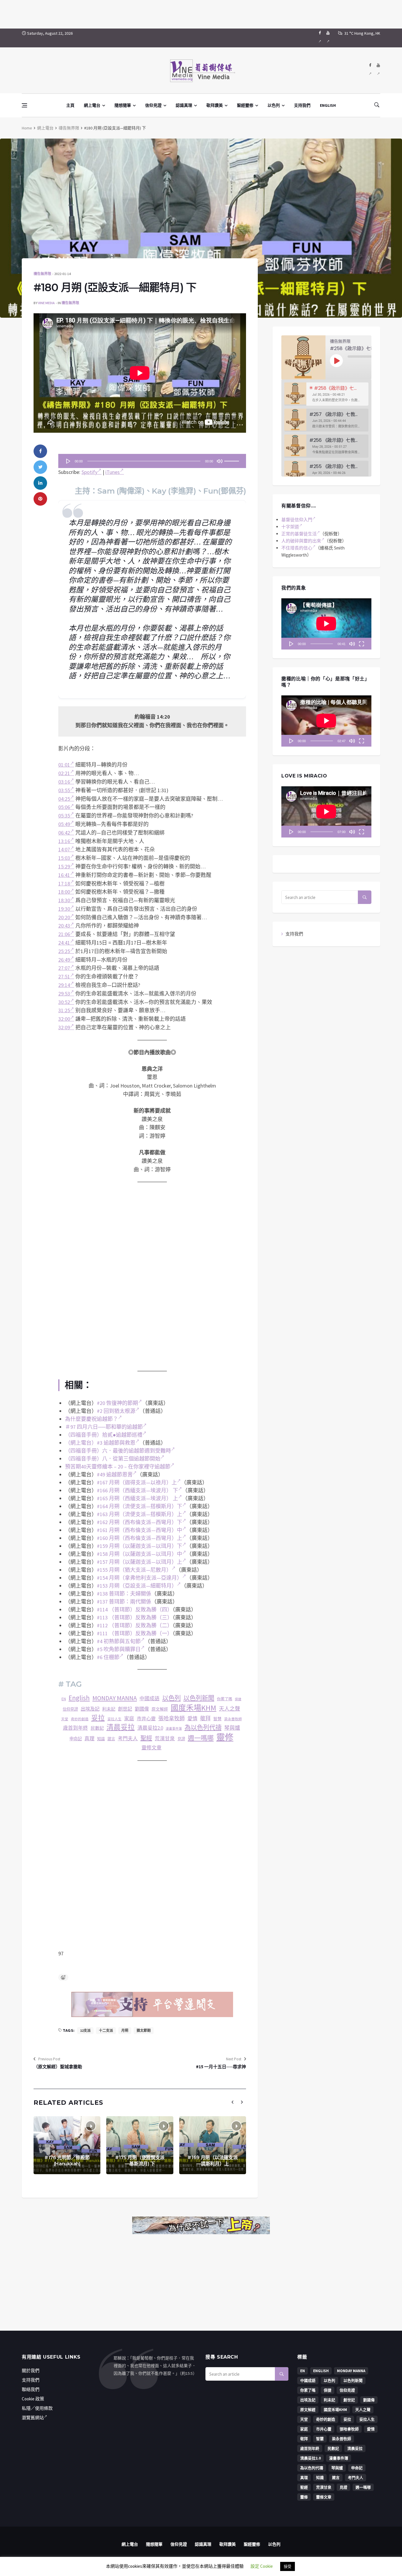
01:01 (64, 765)
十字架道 (290, 527)
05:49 (64, 824)
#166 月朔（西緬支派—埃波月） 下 (137, 1490)
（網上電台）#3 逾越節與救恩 (100, 1443)
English (79, 1698)
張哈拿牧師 (172, 1718)
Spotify (89, 472)
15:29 (64, 866)
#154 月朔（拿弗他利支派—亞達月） (139, 1578)
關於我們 (31, 2371)
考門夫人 (128, 1739)
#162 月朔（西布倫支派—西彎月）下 (139, 1522)
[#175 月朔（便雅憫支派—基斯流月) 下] (140, 2145)
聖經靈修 (245, 105)
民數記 (97, 1728)
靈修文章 (152, 1748)
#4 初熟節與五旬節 (119, 1641)
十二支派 (106, 2030)
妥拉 (98, 1718)
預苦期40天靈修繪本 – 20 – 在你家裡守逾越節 (118, 1467)
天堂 (65, 1719)
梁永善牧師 (233, 1719)
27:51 (64, 976)
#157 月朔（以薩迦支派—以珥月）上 (139, 1562)
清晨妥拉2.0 (150, 1728)
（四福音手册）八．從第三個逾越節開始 (113, 1459)
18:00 (64, 892)
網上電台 (92, 105)
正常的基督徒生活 (299, 534)
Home (27, 128)
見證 (181, 1739)
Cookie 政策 (33, 2399)
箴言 (111, 1739)
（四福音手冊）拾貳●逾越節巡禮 (104, 1435)
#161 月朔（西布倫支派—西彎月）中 (139, 1530)
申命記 (76, 1739)
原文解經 (160, 1709)
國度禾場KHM (193, 1708)
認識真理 (184, 105)
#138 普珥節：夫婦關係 (124, 1594)
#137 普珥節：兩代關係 (124, 1602)
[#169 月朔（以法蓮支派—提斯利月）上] (213, 2145)
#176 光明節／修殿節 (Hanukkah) (67, 2161)
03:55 (64, 790)
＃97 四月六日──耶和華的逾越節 (104, 1427)
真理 (89, 1739)
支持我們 (302, 105)
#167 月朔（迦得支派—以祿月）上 (137, 1482)
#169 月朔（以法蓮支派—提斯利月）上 (212, 2161)
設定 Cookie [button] (262, 2566)
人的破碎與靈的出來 (301, 541)
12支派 (85, 2030)
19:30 (64, 909)
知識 (101, 1739)
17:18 (64, 884)
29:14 (64, 985)
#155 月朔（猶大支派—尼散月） (134, 1570)
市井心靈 (146, 1719)
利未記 (109, 1709)
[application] (152, 461)
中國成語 (149, 1699)
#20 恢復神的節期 (117, 1403)
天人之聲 (230, 1709)
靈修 (225, 1737)
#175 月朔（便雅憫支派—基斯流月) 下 (140, 2161)
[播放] (68, 461)
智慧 (217, 1719)
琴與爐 (232, 1728)
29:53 (64, 994)
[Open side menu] (24, 105)
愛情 (192, 1719)
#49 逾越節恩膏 (115, 1475)
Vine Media (46, 303)
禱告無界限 (69, 128)
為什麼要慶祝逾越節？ (92, 1419)
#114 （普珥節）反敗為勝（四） (135, 1610)
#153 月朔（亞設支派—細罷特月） (137, 1586)
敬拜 (205, 1718)
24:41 (64, 943)
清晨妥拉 (121, 1727)
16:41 (64, 875)
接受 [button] (288, 2566)
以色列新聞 (199, 1698)
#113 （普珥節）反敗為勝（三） (135, 1617)
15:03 (64, 858)
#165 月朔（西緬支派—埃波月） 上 (137, 1498)
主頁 (70, 105)
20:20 (64, 917)
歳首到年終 (75, 1728)
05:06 (64, 807)
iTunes (113, 472)
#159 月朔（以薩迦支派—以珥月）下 (139, 1546)
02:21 (64, 773)
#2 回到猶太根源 (116, 1411)
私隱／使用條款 (37, 2408)
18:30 (64, 900)
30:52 (64, 1002)
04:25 (64, 799)
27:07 (64, 968)
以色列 (274, 105)
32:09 (64, 1027)
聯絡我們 (31, 2389)
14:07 (64, 849)
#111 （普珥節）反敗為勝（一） (135, 1633)
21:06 (64, 934)
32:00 (64, 1019)
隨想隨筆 (123, 105)
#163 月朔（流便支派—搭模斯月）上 (139, 1514)
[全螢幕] (361, 644)
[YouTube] (328, 38)
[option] (326, 394)
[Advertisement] (201, 13)
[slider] (232, 459)
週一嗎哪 (201, 1738)
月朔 (125, 2030)
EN (64, 1699)
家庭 (129, 1719)
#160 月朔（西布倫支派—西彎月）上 (139, 1538)
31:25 (64, 1010)
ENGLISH (328, 105)
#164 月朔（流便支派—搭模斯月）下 (139, 1506)
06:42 (64, 833)
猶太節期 (144, 2030)
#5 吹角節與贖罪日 (119, 1649)
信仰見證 (153, 105)
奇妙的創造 (80, 1719)
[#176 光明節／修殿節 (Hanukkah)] (67, 2145)
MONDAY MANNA (115, 1698)
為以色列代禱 (203, 1727)
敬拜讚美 (215, 105)
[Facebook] (320, 38)
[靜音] (220, 461)
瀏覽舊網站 (33, 2418)
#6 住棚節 (108, 1657)
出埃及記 (90, 1709)
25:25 (64, 951)
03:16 (64, 782)
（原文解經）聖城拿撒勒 (58, 2067)
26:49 (64, 960)
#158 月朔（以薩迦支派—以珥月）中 (139, 1554)
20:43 (64, 926)
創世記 (125, 1709)
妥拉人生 (114, 1719)
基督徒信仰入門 (297, 520)
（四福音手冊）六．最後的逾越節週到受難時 (118, 1451)
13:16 (64, 841)
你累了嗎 (225, 1699)
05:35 (64, 816)
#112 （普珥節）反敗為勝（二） (135, 1625)
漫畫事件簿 (174, 1729)
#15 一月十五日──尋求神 (221, 2067)
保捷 (238, 1699)
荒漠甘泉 (165, 1739)
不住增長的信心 (297, 548)
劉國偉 (142, 1709)
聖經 (146, 1738)
